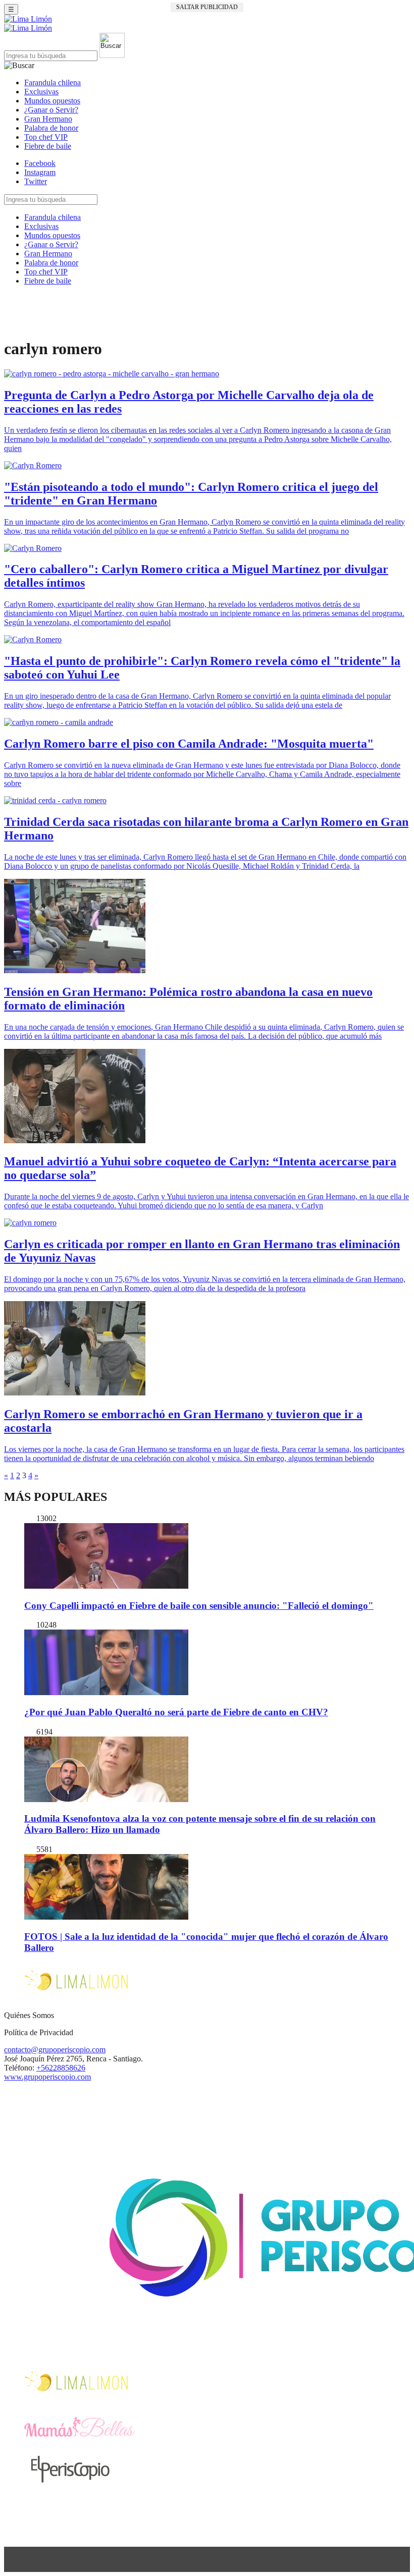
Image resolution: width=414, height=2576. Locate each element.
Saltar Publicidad (207, 7)
